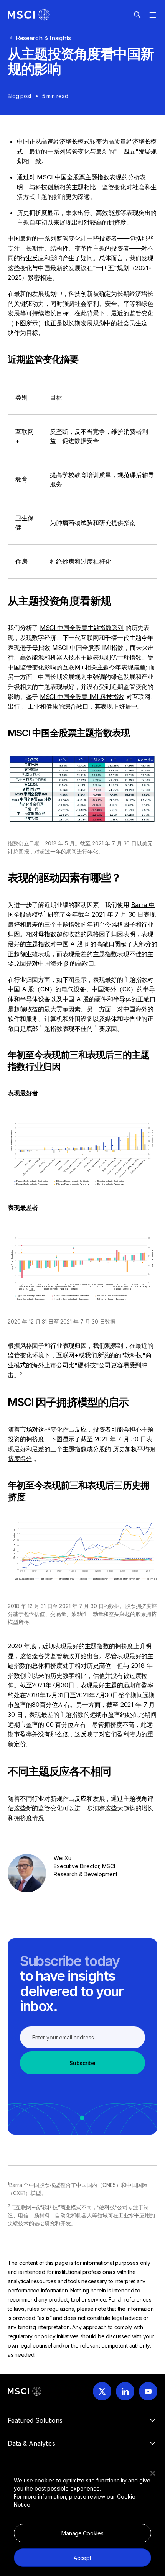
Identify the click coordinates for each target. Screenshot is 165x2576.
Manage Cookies (82, 2533)
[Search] (137, 15)
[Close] (153, 2473)
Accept (82, 2558)
